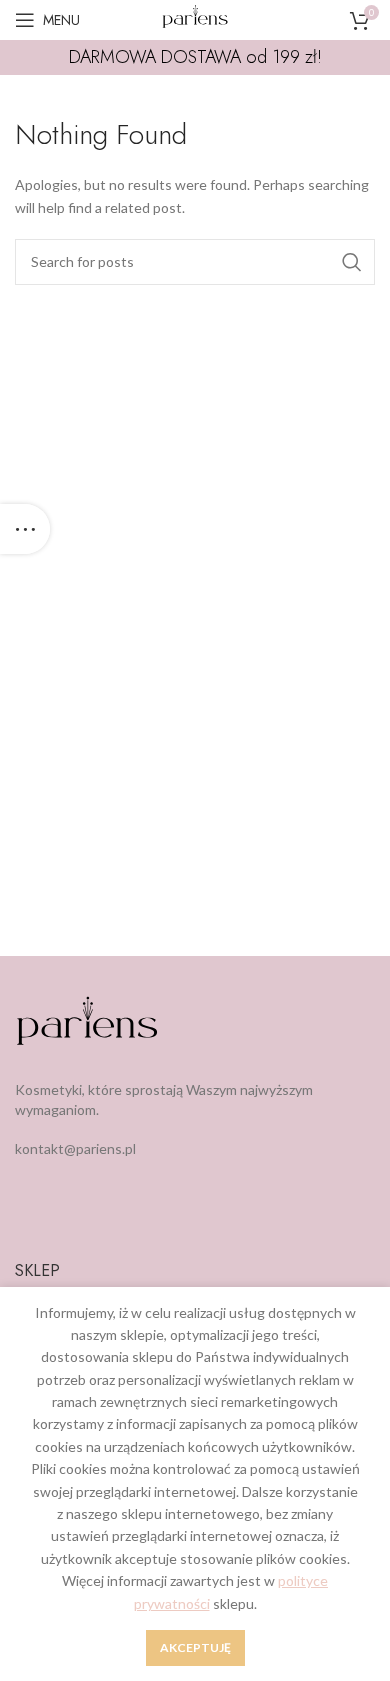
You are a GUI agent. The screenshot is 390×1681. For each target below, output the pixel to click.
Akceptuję (195, 1647)
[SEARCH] (352, 262)
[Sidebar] (25, 529)
